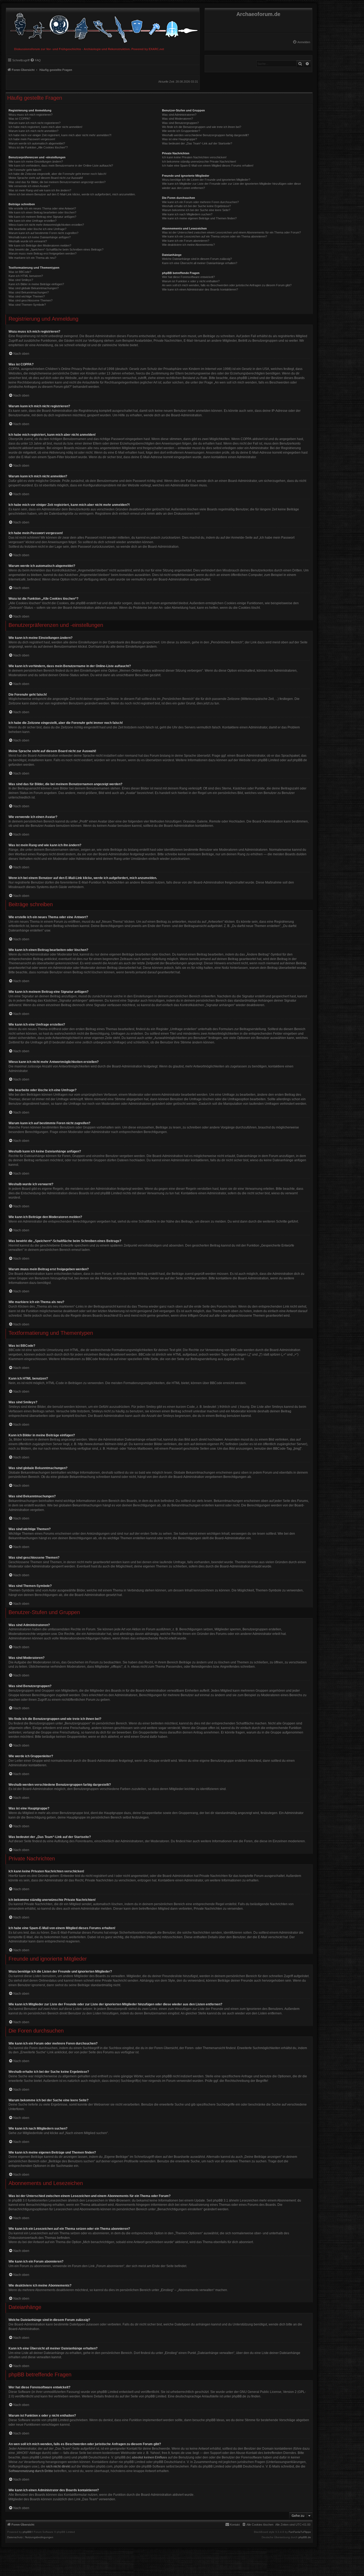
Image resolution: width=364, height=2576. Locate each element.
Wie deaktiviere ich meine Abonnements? (188, 245)
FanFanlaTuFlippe (300, 2532)
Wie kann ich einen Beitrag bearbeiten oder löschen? (42, 212)
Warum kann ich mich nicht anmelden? (33, 131)
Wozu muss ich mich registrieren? (31, 115)
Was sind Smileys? (21, 280)
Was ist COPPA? (19, 119)
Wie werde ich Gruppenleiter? (181, 131)
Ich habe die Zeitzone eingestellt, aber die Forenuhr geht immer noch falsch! (57, 174)
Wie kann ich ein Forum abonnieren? (186, 241)
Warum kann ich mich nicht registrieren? (35, 123)
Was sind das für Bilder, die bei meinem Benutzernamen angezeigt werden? (57, 182)
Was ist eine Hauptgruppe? (179, 139)
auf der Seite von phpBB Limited (143, 2396)
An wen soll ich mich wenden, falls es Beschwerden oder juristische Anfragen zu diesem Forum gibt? (227, 285)
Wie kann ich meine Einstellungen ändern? (36, 162)
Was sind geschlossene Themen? (31, 300)
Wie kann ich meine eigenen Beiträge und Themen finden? (199, 218)
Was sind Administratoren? (179, 115)
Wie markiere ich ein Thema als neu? (32, 258)
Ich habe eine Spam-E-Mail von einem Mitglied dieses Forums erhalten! (208, 166)
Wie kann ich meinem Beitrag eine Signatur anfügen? (42, 217)
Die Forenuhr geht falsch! (25, 170)
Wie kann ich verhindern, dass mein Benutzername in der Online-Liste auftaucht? (61, 166)
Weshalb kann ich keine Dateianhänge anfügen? (40, 237)
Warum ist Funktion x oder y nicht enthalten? (191, 281)
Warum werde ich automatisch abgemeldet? (37, 143)
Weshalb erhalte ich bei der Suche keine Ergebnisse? (196, 206)
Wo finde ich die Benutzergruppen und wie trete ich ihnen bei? (202, 127)
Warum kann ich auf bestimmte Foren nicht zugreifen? (43, 233)
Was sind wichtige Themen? (27, 296)
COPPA (246, 439)
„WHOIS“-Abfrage (28, 2453)
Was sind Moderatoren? (177, 119)
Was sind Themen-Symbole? (27, 305)
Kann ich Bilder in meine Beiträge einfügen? (36, 284)
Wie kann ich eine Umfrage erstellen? (33, 221)
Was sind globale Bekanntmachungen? (34, 288)
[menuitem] (301, 42)
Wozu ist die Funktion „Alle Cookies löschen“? (38, 147)
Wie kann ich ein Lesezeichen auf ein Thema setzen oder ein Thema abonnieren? (215, 236)
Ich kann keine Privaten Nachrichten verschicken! (194, 157)
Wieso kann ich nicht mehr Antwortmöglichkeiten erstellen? (46, 225)
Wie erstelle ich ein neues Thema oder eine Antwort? (42, 208)
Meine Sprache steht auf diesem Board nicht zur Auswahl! (46, 178)
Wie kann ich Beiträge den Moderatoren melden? (40, 245)
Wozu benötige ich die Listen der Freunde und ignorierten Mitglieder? (206, 180)
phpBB (27, 2532)
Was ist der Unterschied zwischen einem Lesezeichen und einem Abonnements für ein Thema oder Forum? (231, 232)
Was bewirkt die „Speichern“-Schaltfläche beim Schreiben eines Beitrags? (56, 249)
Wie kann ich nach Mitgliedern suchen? (187, 214)
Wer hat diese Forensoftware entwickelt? (188, 277)
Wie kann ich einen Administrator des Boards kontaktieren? (200, 289)
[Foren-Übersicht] (103, 27)
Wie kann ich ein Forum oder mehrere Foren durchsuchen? (200, 202)
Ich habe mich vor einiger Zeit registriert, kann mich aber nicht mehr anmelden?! (60, 135)
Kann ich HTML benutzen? (26, 276)
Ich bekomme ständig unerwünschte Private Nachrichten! (199, 162)
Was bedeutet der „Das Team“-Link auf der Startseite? (197, 143)
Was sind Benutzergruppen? (180, 123)
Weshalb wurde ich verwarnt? (28, 241)
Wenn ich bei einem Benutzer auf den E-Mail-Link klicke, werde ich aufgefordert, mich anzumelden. (72, 194)
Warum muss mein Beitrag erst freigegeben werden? (43, 253)
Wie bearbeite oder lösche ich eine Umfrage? (37, 229)
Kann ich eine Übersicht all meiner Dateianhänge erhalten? (200, 263)
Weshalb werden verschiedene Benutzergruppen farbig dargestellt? (205, 135)
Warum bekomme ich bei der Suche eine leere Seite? (196, 210)
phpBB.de (300, 760)
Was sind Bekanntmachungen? (29, 292)
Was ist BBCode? (20, 272)
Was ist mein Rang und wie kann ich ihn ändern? (40, 190)
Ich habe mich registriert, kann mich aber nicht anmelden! (45, 127)
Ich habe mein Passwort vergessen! (32, 139)
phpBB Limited (268, 760)
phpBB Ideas (215, 2420)
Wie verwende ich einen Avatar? (29, 186)
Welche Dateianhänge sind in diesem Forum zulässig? (197, 259)
